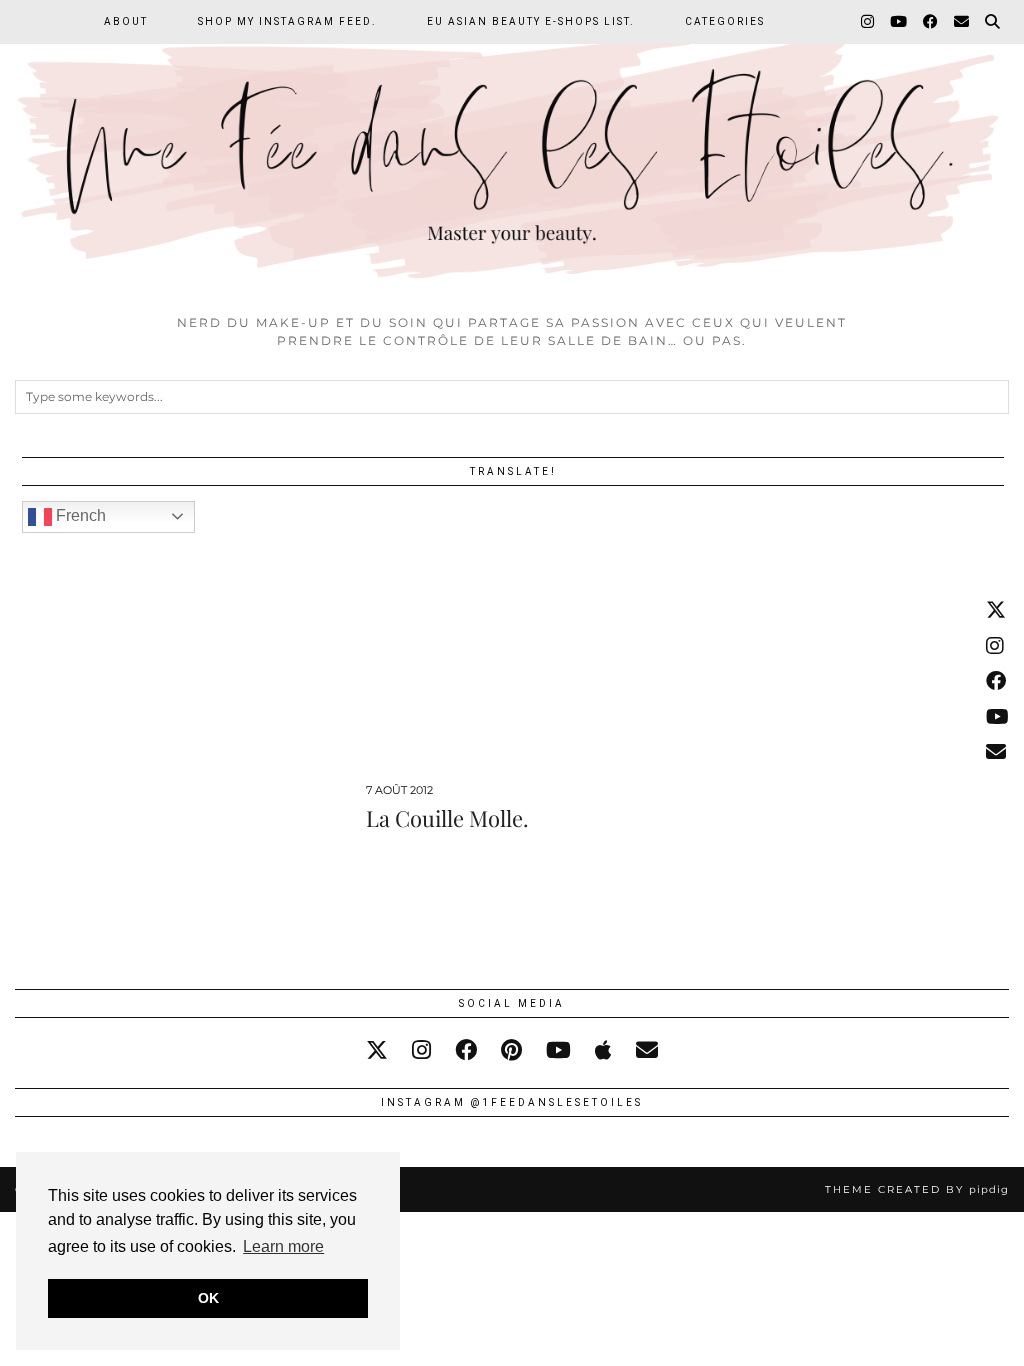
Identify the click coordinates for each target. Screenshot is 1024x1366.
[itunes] (603, 1050)
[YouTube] (899, 22)
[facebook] (466, 1050)
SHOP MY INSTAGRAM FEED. (287, 21)
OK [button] (208, 1298)
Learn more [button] (283, 1246)
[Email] (962, 22)
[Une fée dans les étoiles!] (512, 152)
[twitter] (377, 1050)
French (79, 515)
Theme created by (917, 1189)
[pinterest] (511, 1050)
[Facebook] (931, 22)
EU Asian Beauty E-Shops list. (531, 21)
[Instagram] (868, 22)
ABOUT (126, 21)
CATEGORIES (725, 21)
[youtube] (558, 1050)
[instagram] (421, 1050)
